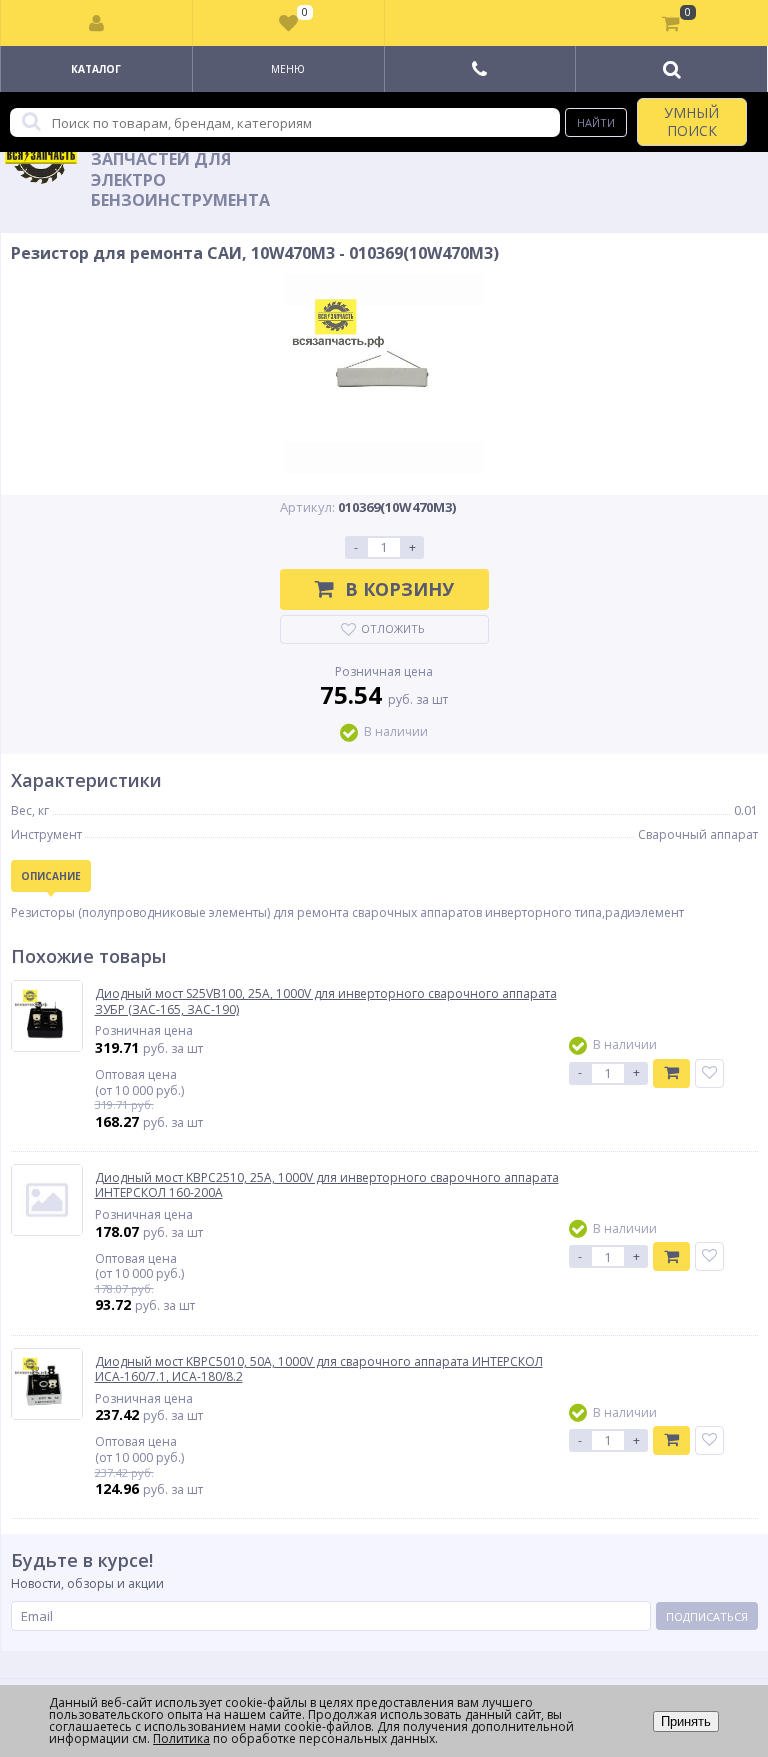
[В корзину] (671, 1073)
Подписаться (707, 1616)
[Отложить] (709, 1073)
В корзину (399, 589)
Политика (181, 1738)
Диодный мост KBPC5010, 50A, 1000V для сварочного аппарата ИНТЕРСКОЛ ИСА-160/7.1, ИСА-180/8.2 (319, 1369)
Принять (686, 1721)
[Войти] (97, 23)
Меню (288, 69)
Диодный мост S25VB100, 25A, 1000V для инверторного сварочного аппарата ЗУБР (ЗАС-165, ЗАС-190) (326, 1001)
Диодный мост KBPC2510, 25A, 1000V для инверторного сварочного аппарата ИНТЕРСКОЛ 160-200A (327, 1185)
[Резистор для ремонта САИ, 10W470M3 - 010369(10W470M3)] (384, 374)
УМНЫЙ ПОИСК (691, 121)
